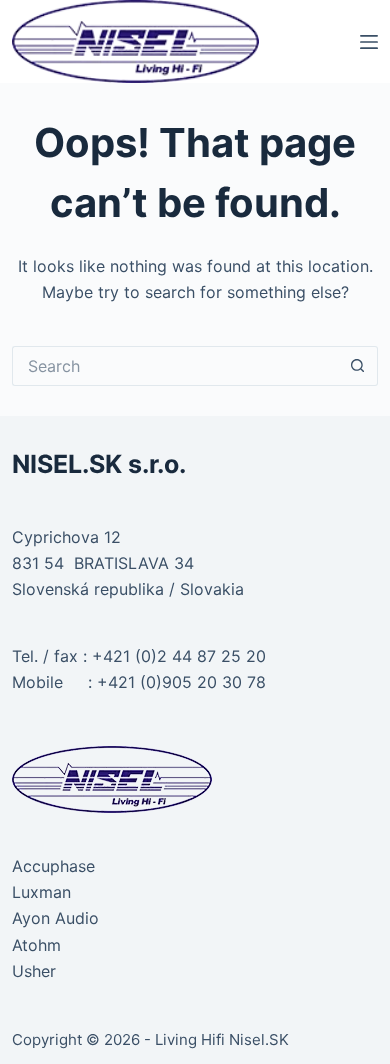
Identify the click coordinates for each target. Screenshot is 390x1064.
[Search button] (358, 366)
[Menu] (369, 42)
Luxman (41, 892)
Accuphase (53, 866)
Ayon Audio (55, 918)
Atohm (36, 945)
